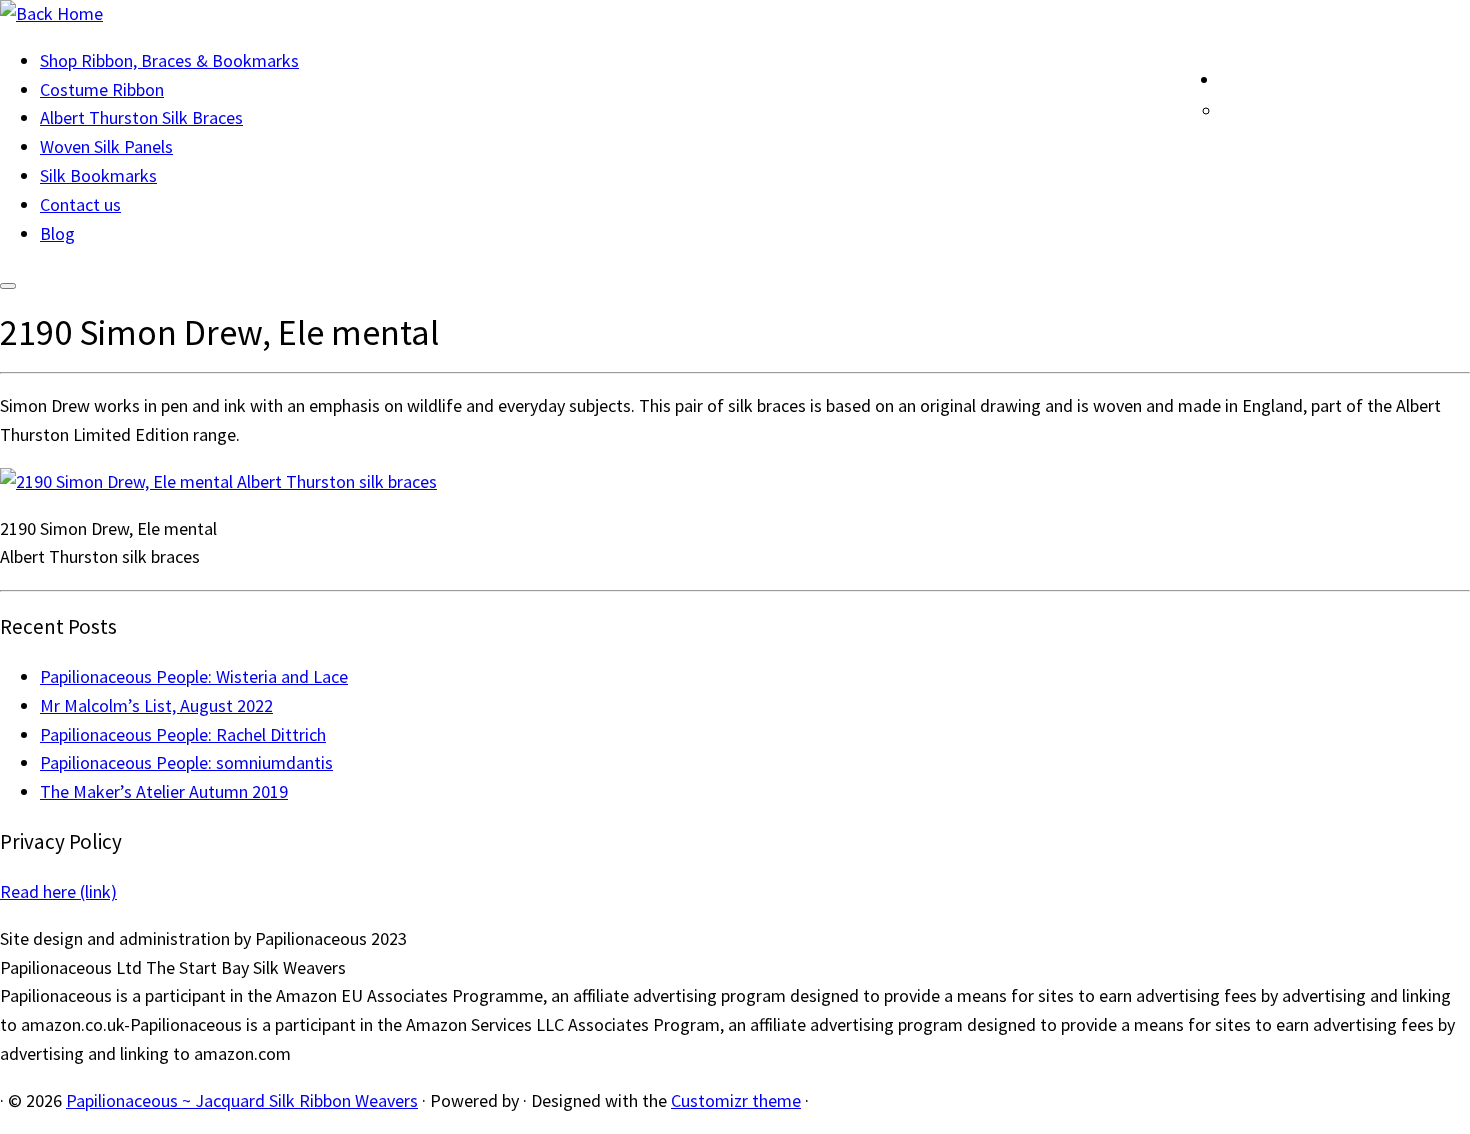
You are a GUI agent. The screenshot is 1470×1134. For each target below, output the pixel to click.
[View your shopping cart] (1454, 75)
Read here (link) (58, 891)
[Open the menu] (8, 286)
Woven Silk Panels (106, 146)
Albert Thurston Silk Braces (141, 117)
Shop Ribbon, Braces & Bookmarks (169, 60)
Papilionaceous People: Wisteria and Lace (194, 676)
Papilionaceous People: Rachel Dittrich (183, 734)
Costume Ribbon (102, 89)
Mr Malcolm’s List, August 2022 (156, 705)
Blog (57, 233)
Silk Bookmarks (98, 175)
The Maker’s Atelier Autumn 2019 (164, 791)
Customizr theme (736, 1100)
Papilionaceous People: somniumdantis (186, 762)
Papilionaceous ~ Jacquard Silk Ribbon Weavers (242, 1100)
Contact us (80, 204)
